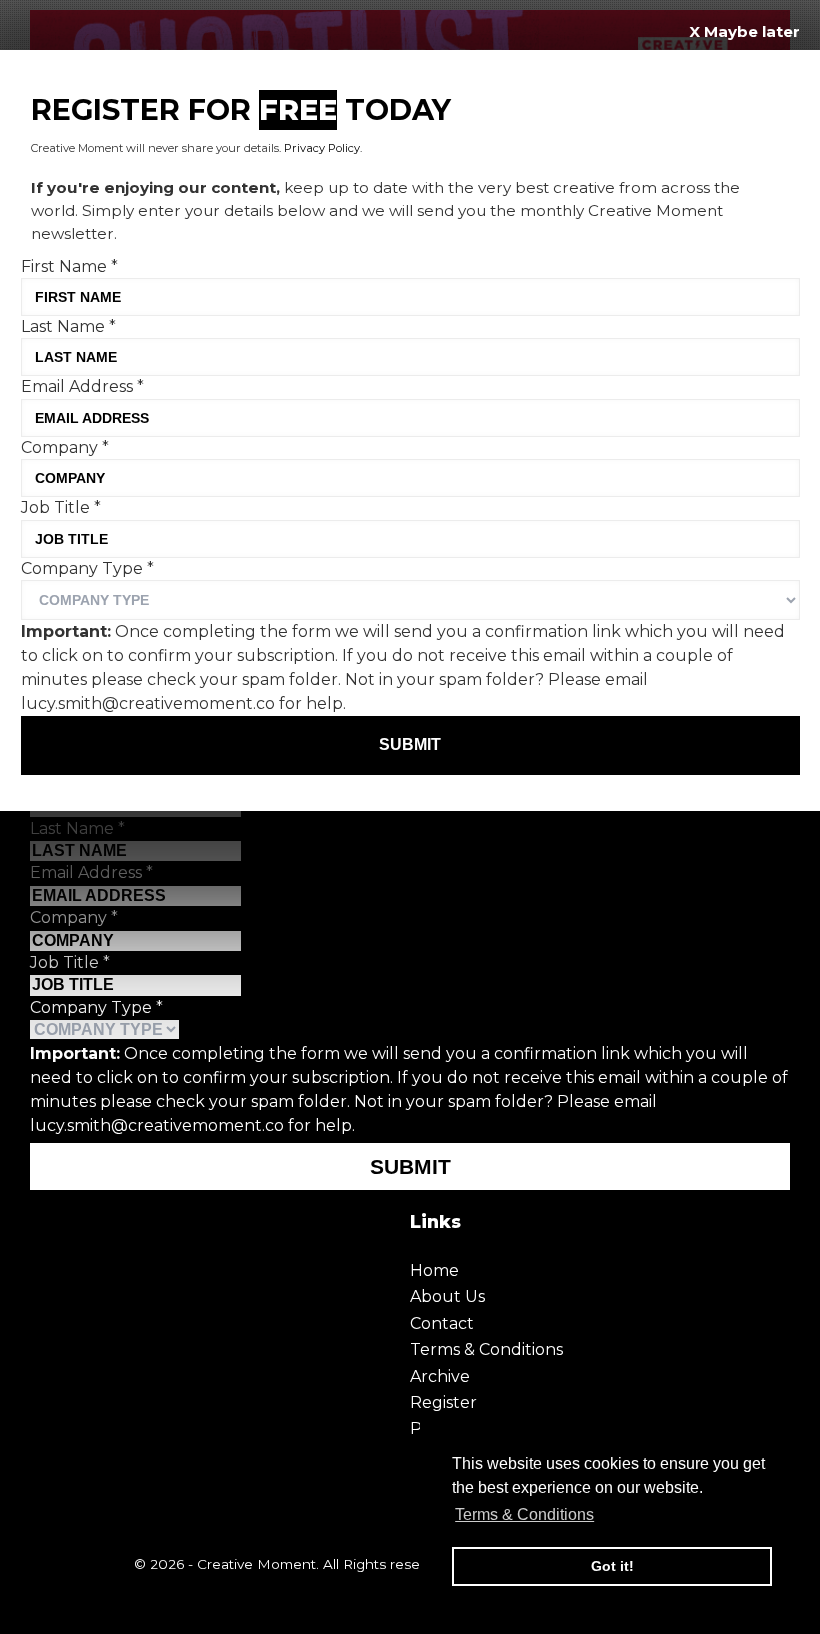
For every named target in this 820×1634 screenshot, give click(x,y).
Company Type (96, 1007)
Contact (442, 1323)
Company (74, 917)
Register (443, 1402)
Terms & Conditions (486, 1349)
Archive (440, 1376)
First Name (69, 266)
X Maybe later (744, 31)
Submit (410, 1166)
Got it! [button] (612, 1566)
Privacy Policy (322, 148)
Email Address (91, 872)
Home (434, 1270)
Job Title (70, 962)
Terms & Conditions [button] (524, 1514)
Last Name (77, 828)
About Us (447, 1296)
